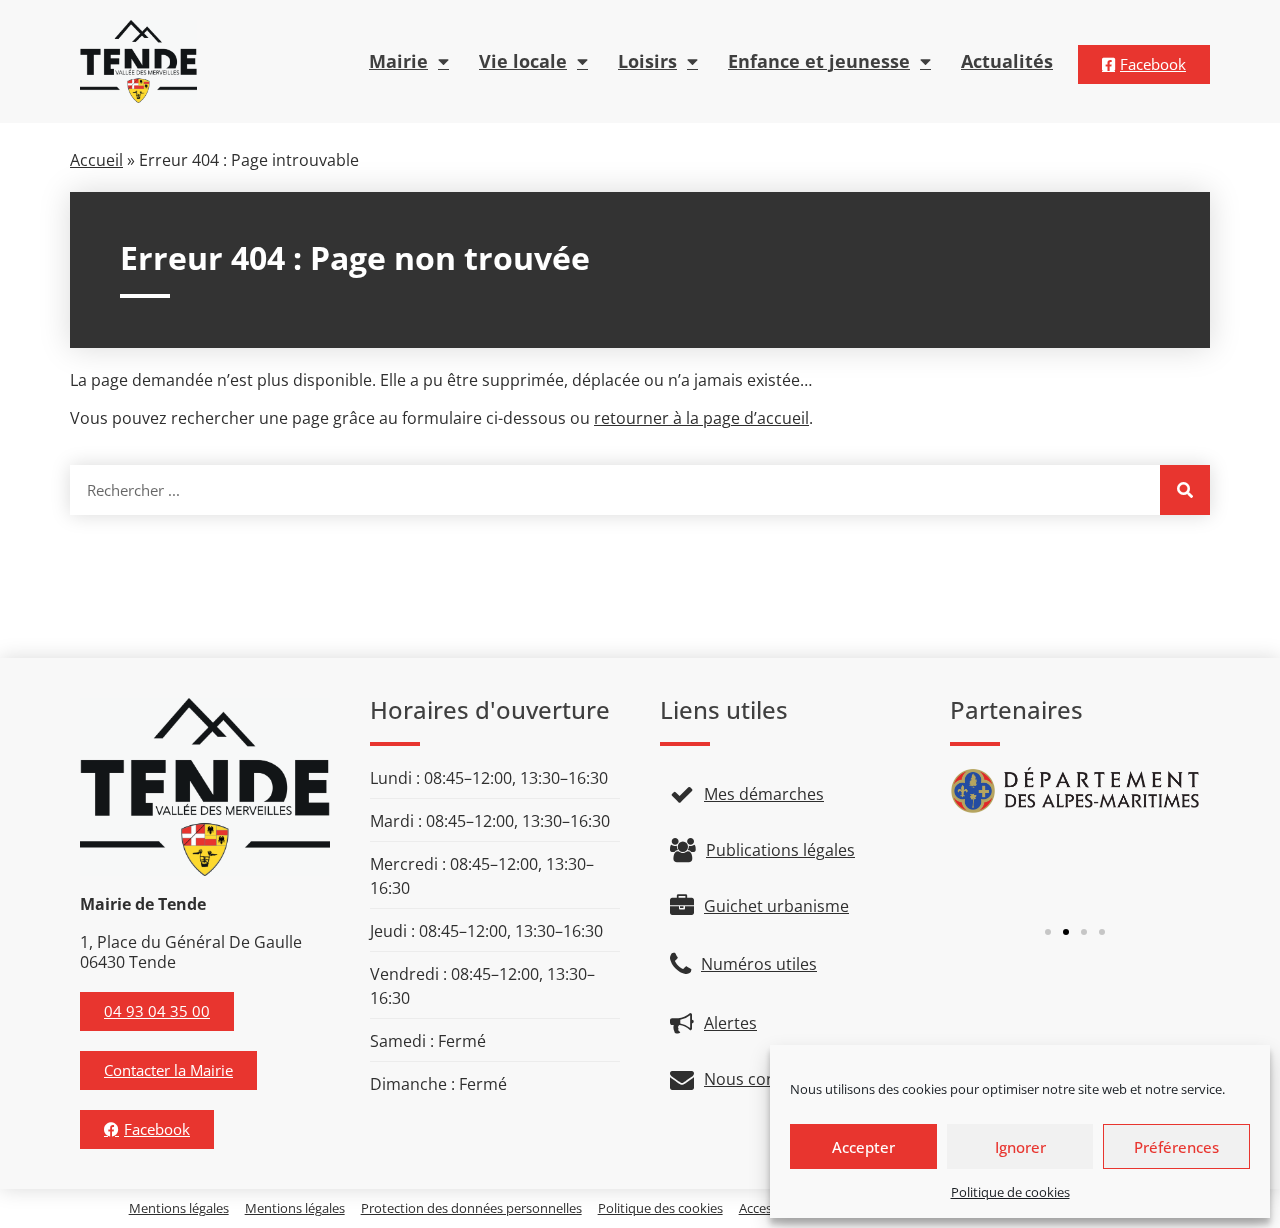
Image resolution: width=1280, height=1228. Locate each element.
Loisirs (647, 61)
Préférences (1176, 1147)
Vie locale (523, 61)
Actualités (1007, 61)
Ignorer (1020, 1147)
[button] (1048, 932)
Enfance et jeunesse (819, 61)
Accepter (863, 1147)
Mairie (398, 61)
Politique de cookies (1010, 1192)
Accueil (96, 160)
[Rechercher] (1185, 490)
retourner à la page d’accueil (701, 418)
